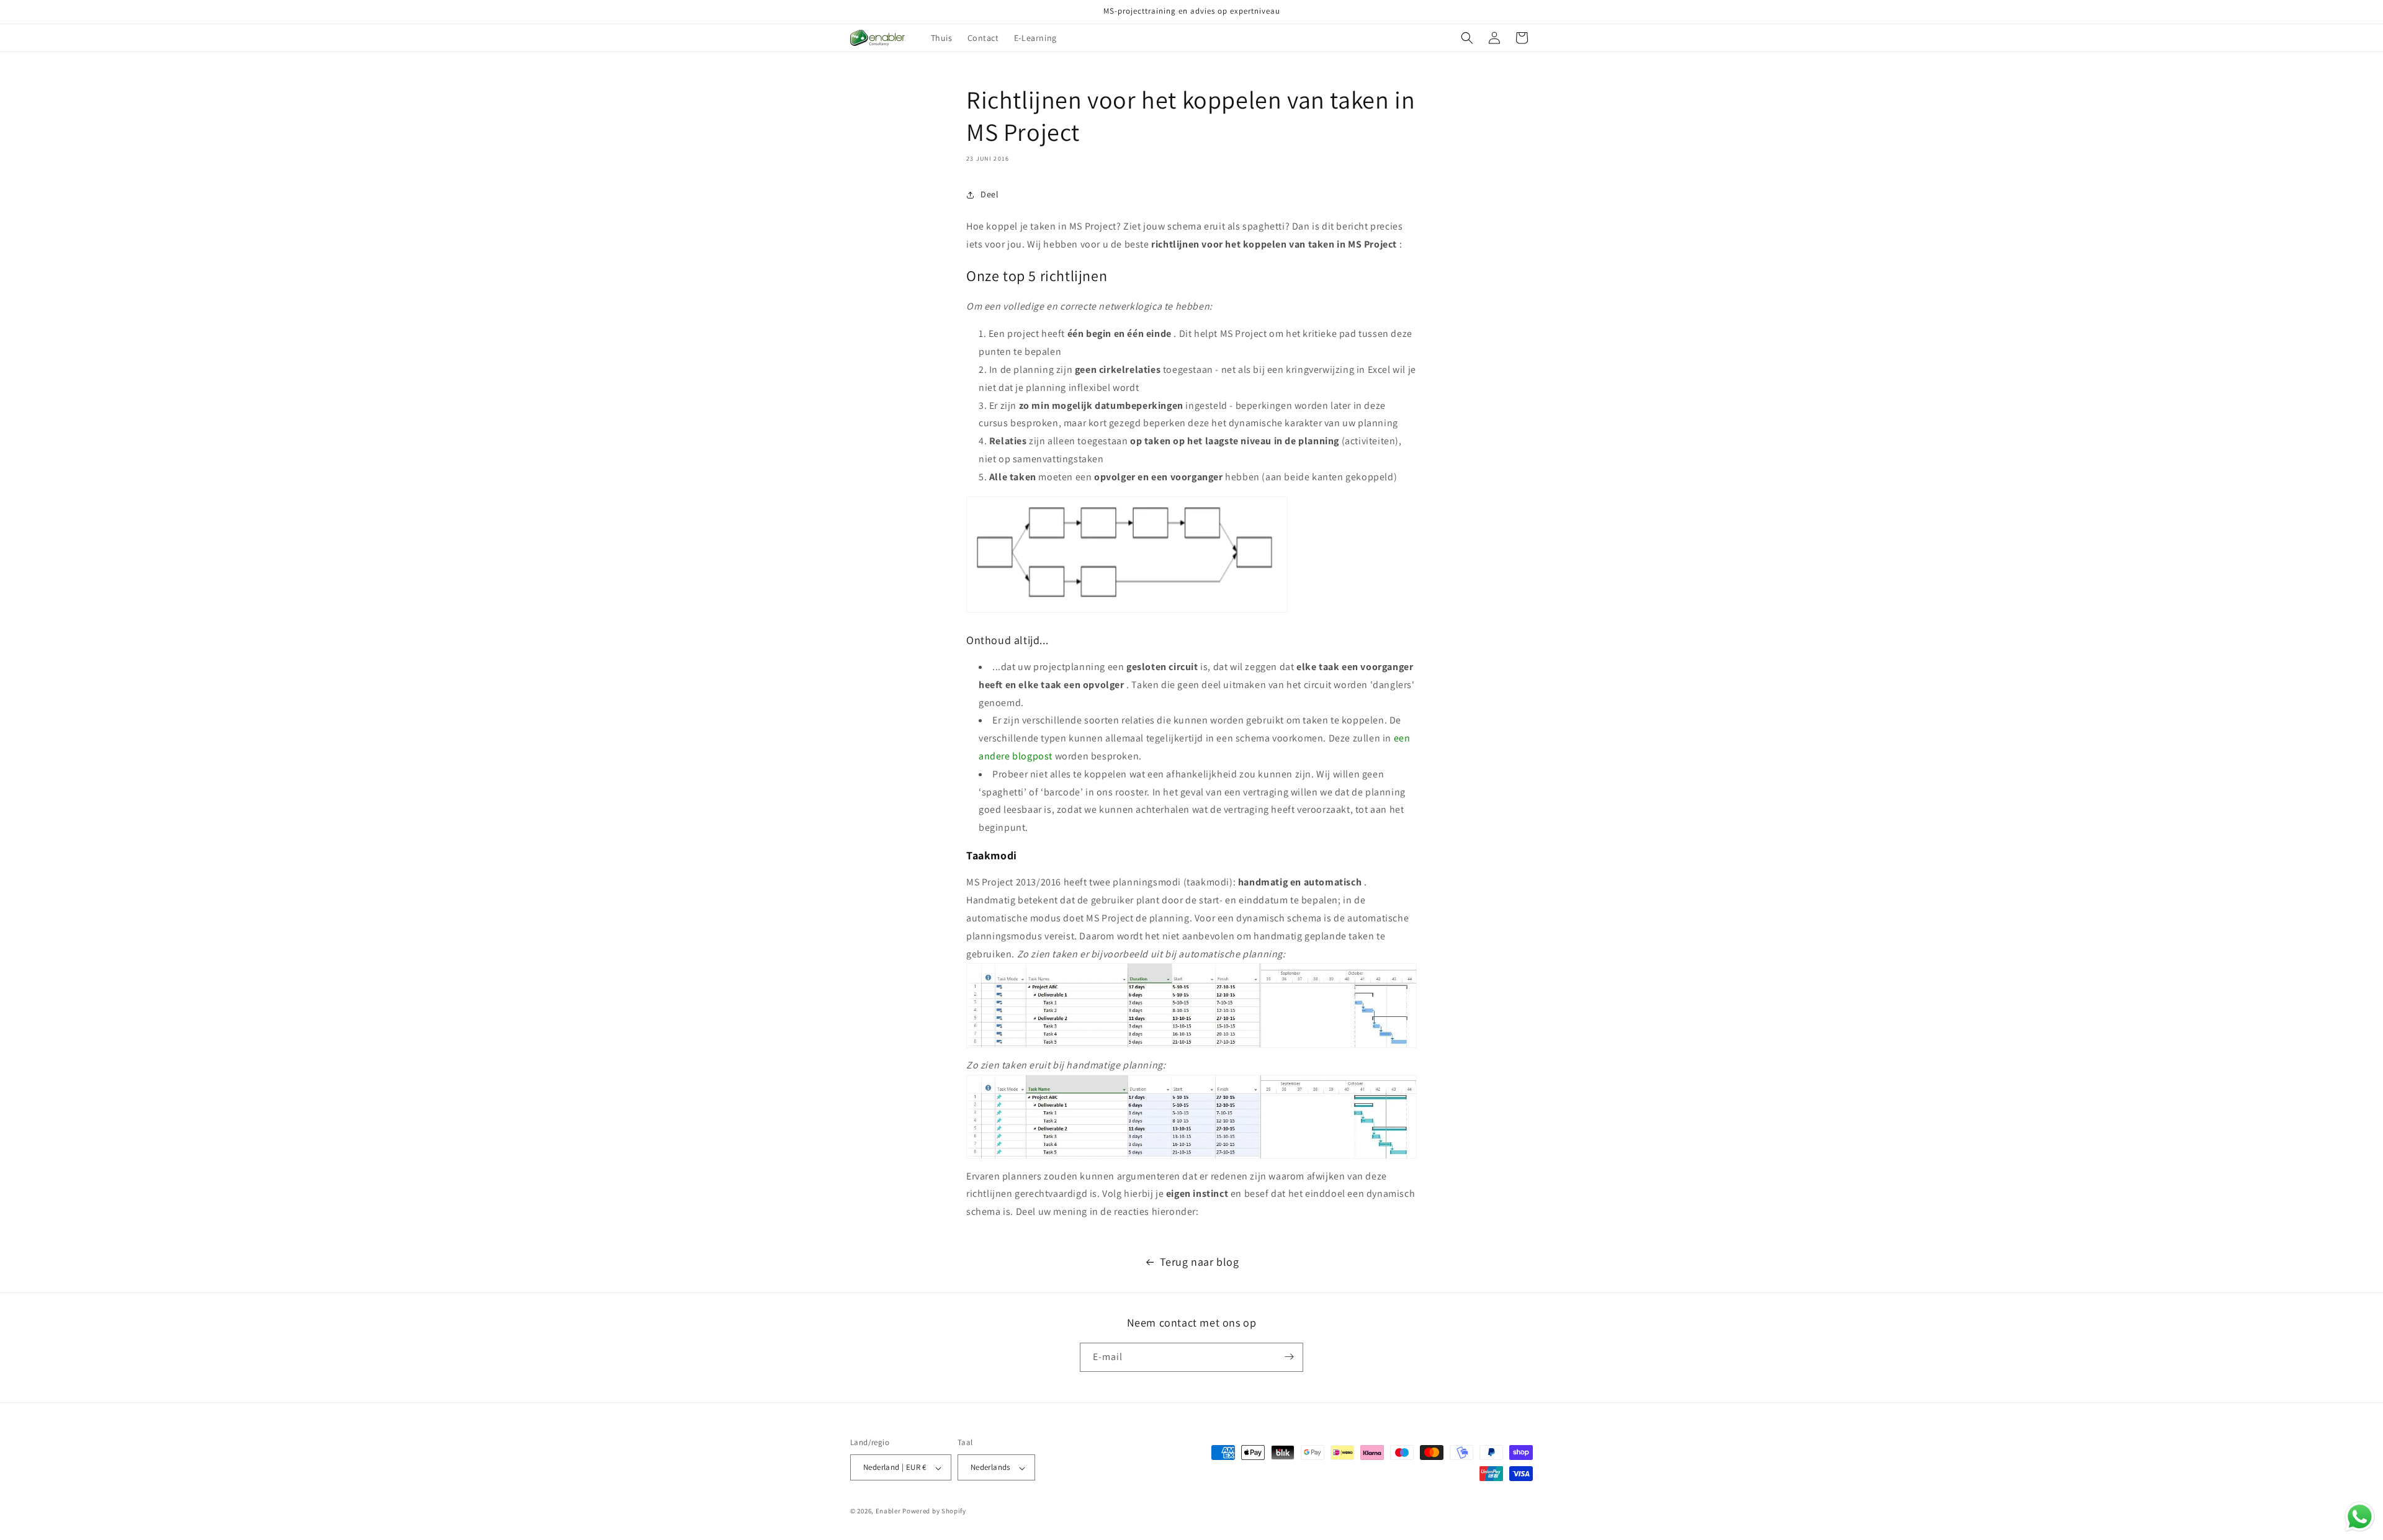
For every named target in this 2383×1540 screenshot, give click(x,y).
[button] (1467, 38)
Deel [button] (990, 194)
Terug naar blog (1200, 1262)
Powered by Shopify (934, 1511)
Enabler (888, 1511)
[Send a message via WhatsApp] (2360, 1517)
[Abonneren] (1289, 1357)
